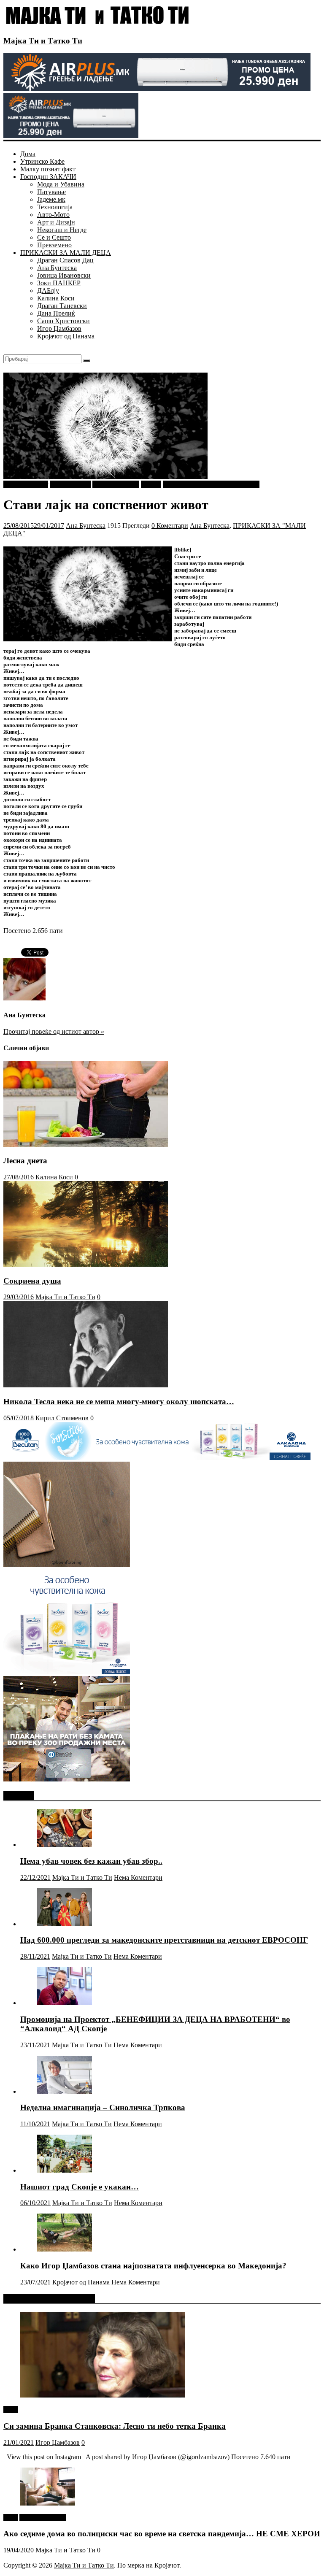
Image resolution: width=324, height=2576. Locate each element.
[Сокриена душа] (86, 1264)
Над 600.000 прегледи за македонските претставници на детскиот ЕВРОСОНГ (164, 1940)
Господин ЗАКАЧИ (48, 177)
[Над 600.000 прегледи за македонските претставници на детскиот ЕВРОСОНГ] (65, 1924)
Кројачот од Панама (66, 336)
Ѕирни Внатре (70, 484)
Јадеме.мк (51, 199)
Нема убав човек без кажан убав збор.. (91, 1861)
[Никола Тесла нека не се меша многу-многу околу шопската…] (86, 1385)
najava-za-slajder (26, 484)
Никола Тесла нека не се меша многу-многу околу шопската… (119, 1402)
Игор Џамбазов (59, 328)
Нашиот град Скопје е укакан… (80, 2187)
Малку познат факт (48, 169)
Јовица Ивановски (64, 275)
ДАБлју (48, 291)
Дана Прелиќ (56, 313)
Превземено (54, 245)
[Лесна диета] (86, 1145)
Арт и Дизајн (56, 222)
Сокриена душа (32, 1281)
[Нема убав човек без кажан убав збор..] (65, 1845)
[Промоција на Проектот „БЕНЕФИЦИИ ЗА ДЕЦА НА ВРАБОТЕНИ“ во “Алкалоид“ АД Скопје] (65, 2003)
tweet (11, 2410)
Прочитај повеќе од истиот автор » (54, 1031)
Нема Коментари (138, 1877)
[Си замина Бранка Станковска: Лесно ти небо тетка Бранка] (103, 2395)
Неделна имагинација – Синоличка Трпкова (103, 2107)
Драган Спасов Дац (65, 260)
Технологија (55, 207)
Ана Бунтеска (57, 268)
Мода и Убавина (61, 184)
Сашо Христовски (63, 321)
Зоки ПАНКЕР (59, 283)
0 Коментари (170, 526)
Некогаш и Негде (62, 230)
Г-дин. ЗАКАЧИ (116, 484)
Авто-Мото (53, 215)
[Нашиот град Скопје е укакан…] (65, 2170)
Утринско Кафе (42, 161)
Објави (151, 484)
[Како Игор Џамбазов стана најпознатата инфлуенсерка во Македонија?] (65, 2249)
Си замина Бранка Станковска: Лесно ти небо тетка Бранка (115, 2426)
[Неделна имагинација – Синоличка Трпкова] (65, 2091)
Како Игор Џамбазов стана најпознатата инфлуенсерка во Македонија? (153, 2266)
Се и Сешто (54, 237)
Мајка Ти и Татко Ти (43, 41)
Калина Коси (56, 298)
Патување (51, 192)
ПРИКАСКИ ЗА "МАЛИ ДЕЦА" (211, 484)
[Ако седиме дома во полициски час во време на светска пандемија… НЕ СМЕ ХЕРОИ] (48, 2503)
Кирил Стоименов (62, 1418)
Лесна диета (25, 1161)
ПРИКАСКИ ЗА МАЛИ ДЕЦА (66, 253)
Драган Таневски (62, 306)
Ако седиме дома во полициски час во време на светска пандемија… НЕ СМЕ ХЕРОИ (162, 2534)
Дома (28, 154)
